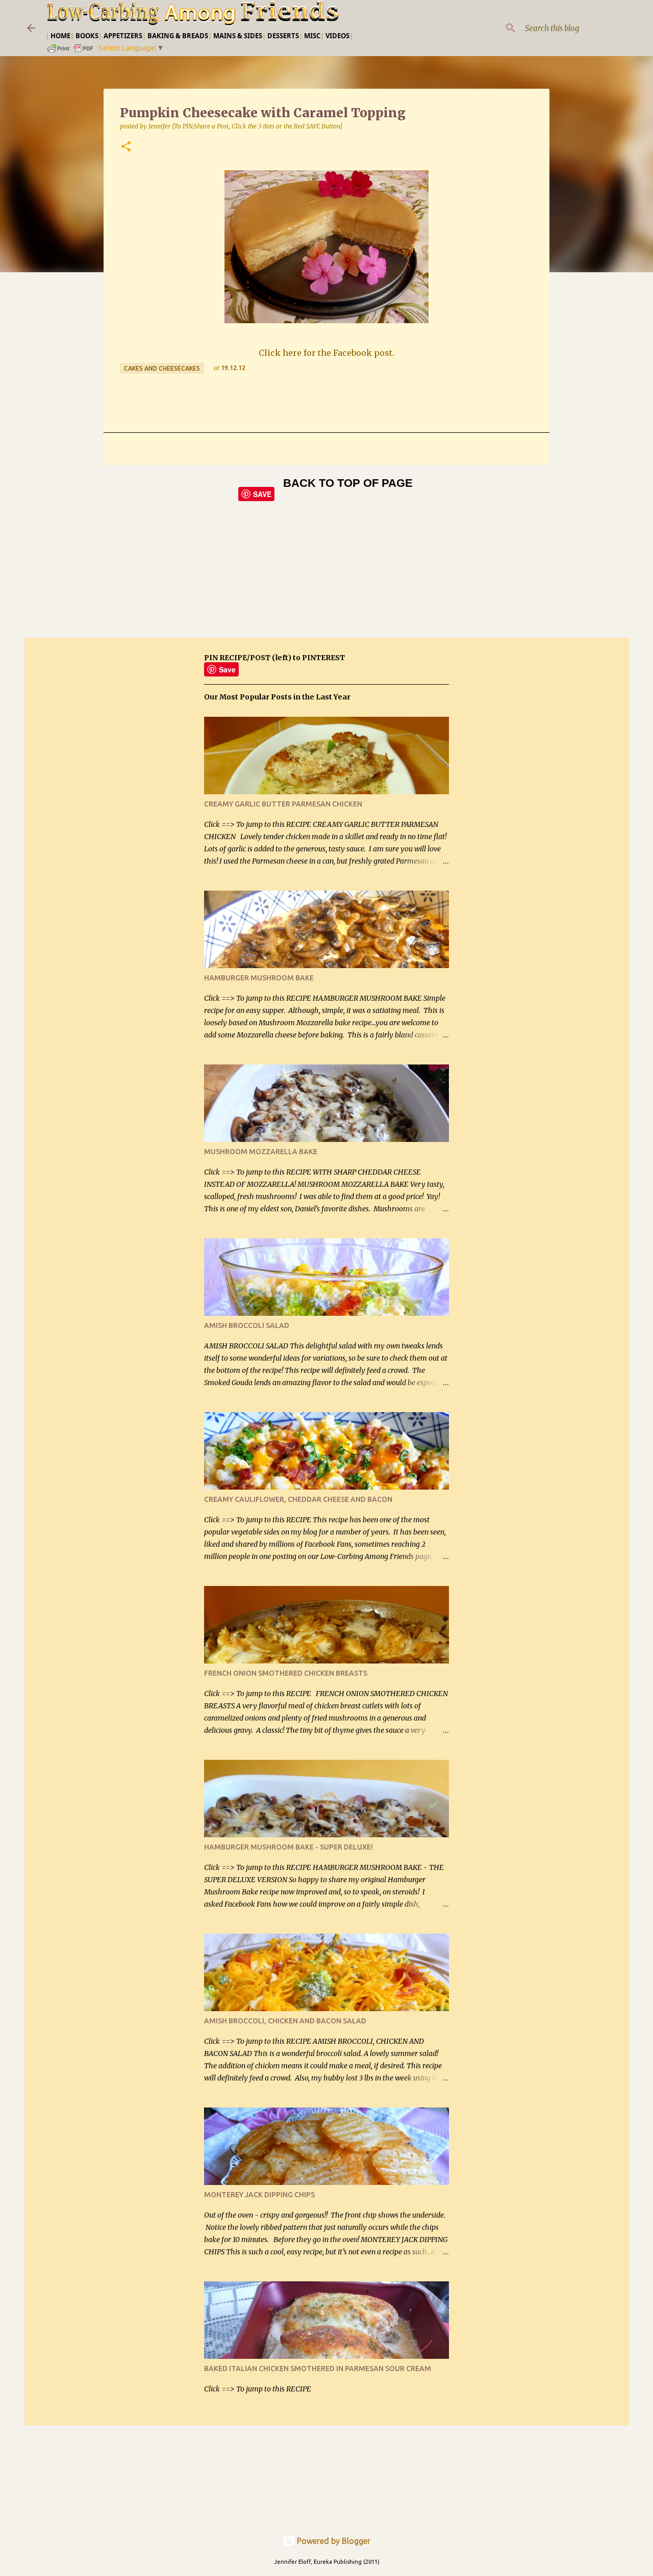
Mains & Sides (238, 36)
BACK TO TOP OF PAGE (348, 483)
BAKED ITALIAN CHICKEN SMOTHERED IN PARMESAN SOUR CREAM (318, 2369)
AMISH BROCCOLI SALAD (247, 1325)
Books (87, 36)
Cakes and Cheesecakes (162, 368)
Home (60, 36)
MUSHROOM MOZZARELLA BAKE (261, 1152)
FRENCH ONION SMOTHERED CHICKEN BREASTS (286, 1673)
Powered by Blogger (333, 2541)
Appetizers (123, 36)
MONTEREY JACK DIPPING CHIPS (259, 2195)
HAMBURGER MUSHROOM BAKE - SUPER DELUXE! (288, 1847)
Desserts (283, 36)
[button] (126, 147)
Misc (312, 36)
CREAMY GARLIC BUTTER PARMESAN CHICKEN (283, 804)
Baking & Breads (178, 36)
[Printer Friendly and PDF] (71, 52)
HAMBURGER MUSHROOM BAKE (259, 978)
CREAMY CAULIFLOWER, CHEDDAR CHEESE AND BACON (298, 1499)
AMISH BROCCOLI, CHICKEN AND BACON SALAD (285, 2021)
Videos (337, 36)
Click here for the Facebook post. (326, 353)
